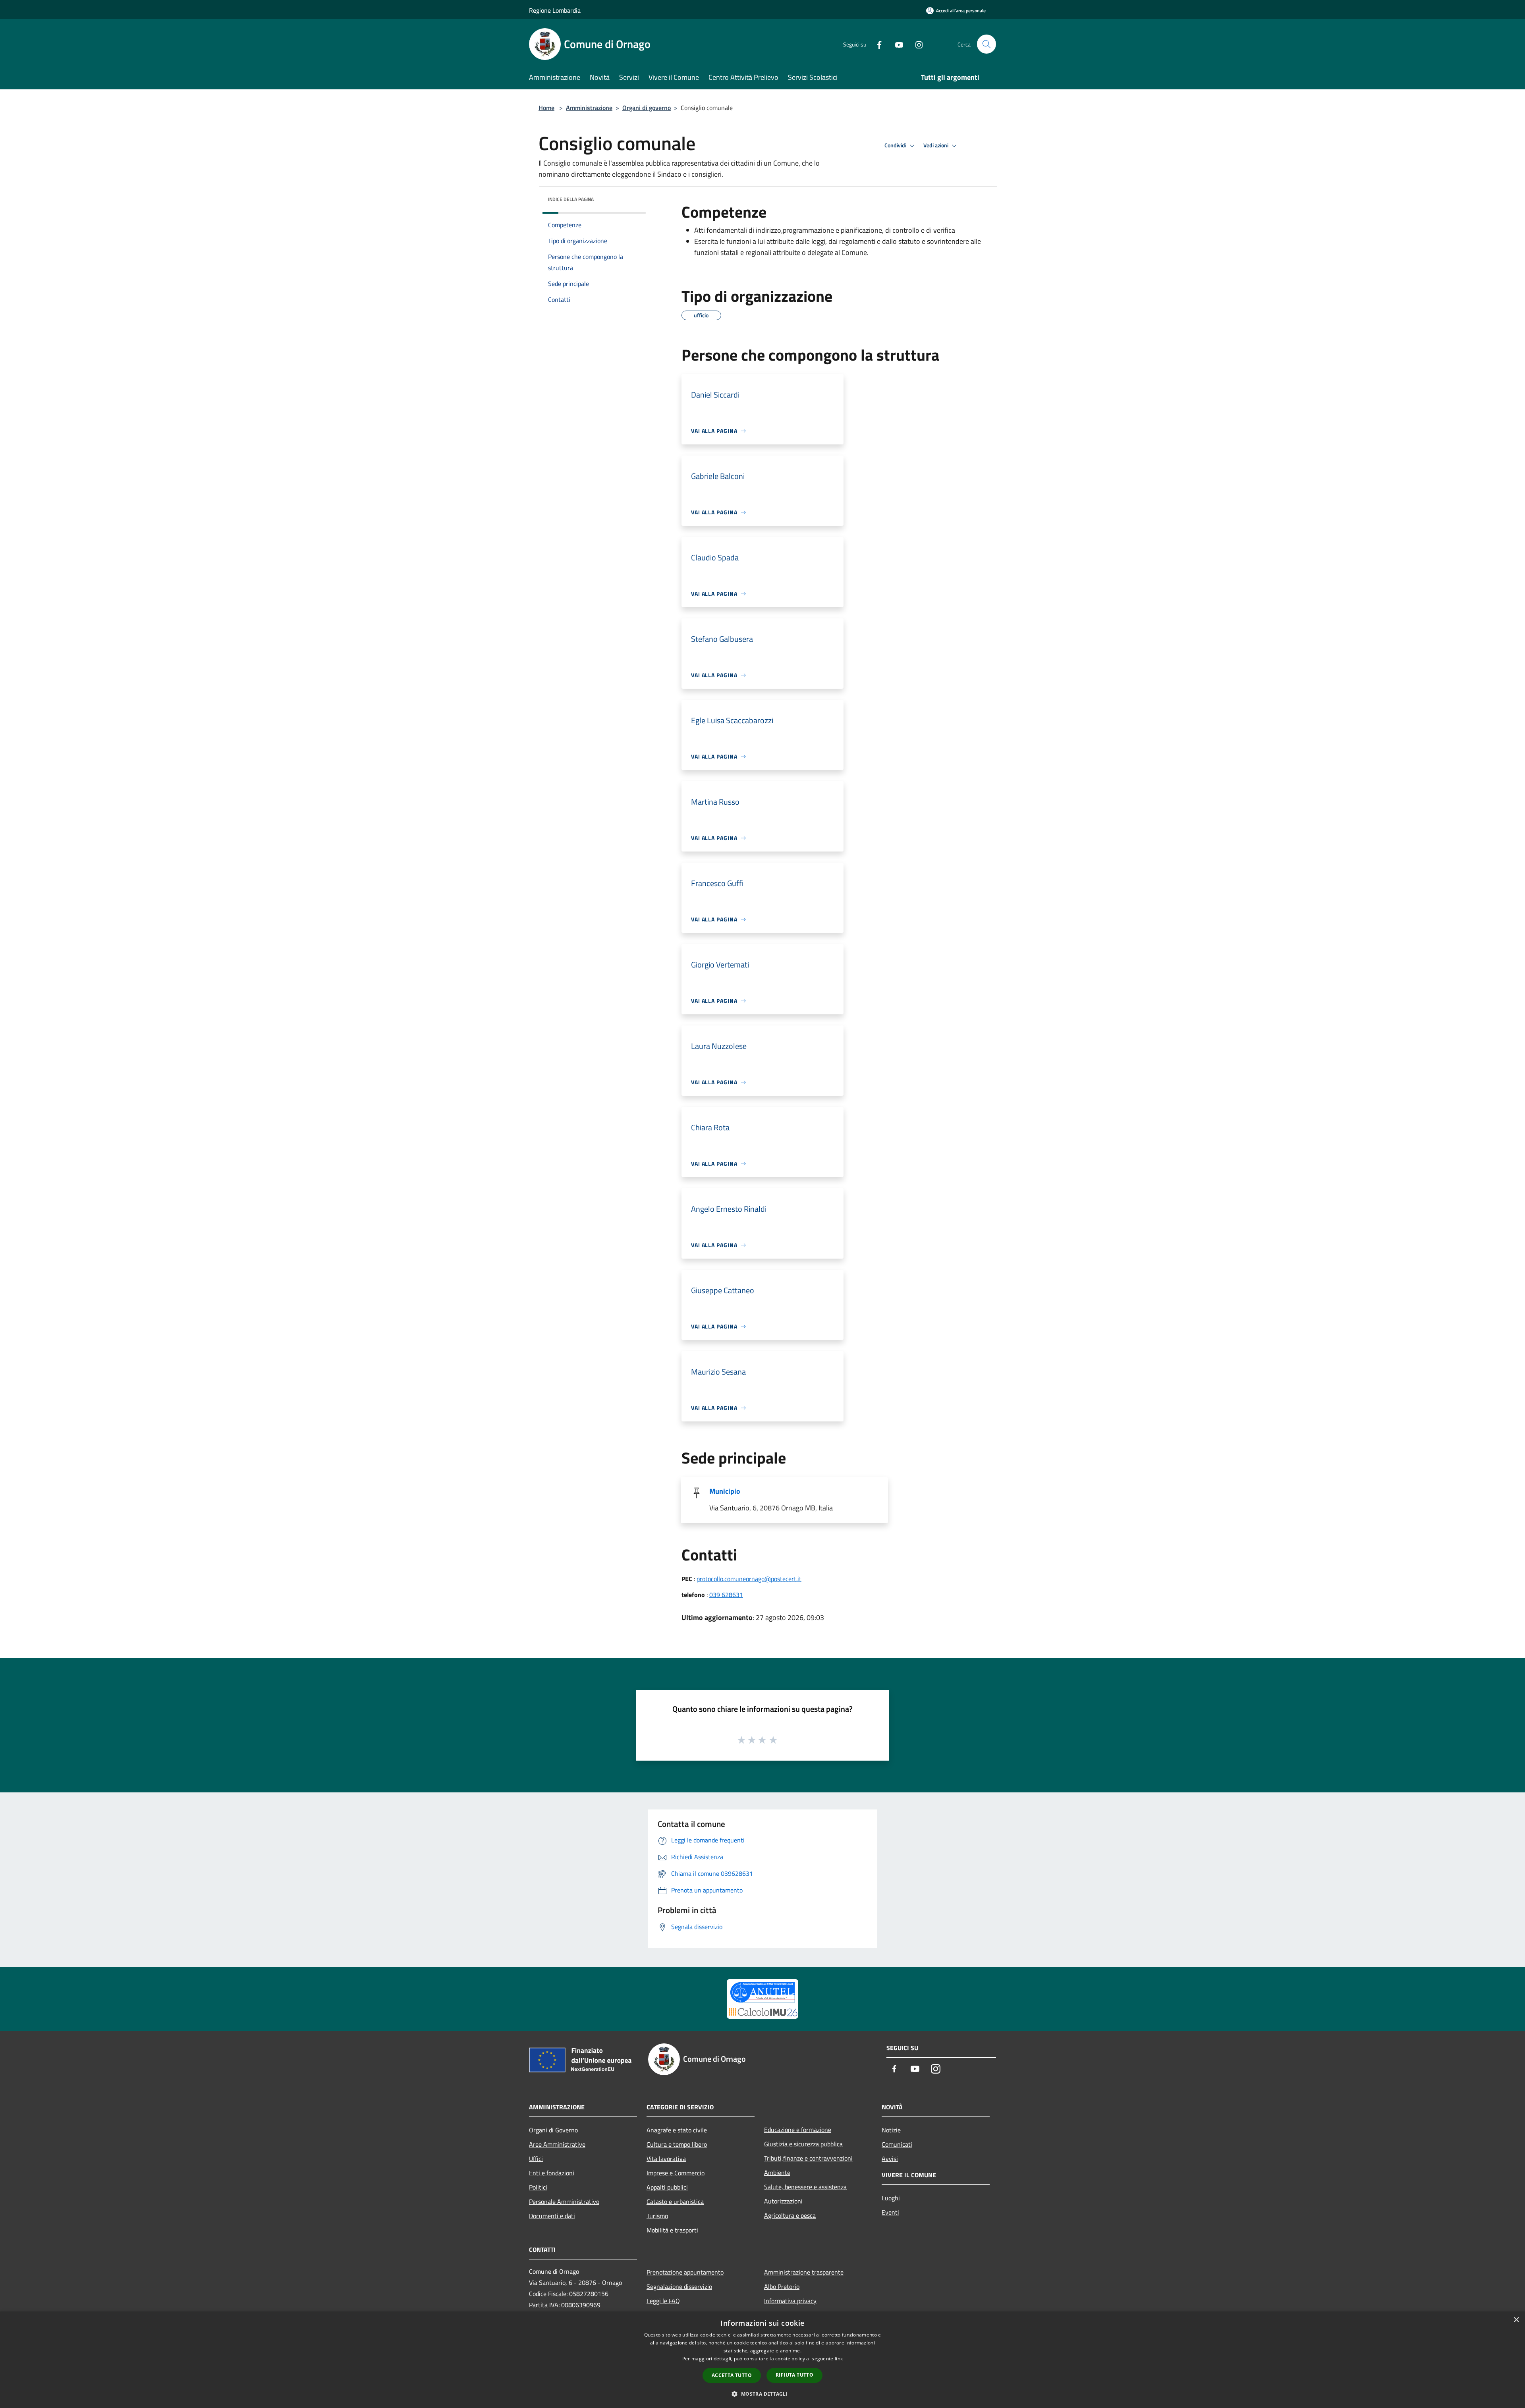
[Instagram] (916, 44)
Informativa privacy (790, 2301)
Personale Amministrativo (564, 2201)
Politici (538, 2187)
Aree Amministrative (557, 2144)
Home (546, 108)
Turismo (657, 2216)
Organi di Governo (553, 2130)
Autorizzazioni (783, 2201)
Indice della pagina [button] (571, 199)
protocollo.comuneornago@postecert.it (749, 1579)
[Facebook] (876, 44)
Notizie (891, 2130)
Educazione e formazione (798, 2130)
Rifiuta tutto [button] (794, 2375)
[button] (762, 2394)
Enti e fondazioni (552, 2173)
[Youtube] (896, 44)
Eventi (890, 2212)
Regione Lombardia (555, 10)
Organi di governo (647, 108)
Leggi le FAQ (663, 2301)
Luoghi (891, 2198)
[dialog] (762, 2360)
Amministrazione (589, 108)
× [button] (1516, 2320)
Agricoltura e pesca (790, 2215)
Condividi (896, 145)
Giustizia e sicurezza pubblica (803, 2144)
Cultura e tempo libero (677, 2144)
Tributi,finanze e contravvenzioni (808, 2158)
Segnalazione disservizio (679, 2286)
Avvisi (890, 2159)
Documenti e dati (552, 2216)
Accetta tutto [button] (732, 2375)
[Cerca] (986, 44)
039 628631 (726, 1595)
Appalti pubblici (667, 2187)
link (839, 2359)
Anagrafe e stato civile (677, 2130)
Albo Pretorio (782, 2286)
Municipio (725, 1491)
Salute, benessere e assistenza (805, 2187)
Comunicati (897, 2144)
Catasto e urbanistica (675, 2201)
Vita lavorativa (666, 2159)
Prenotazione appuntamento (685, 2272)
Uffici (536, 2159)
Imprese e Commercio (676, 2173)
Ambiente (777, 2172)
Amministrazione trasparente (804, 2272)
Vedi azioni (936, 145)
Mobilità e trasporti (672, 2230)
